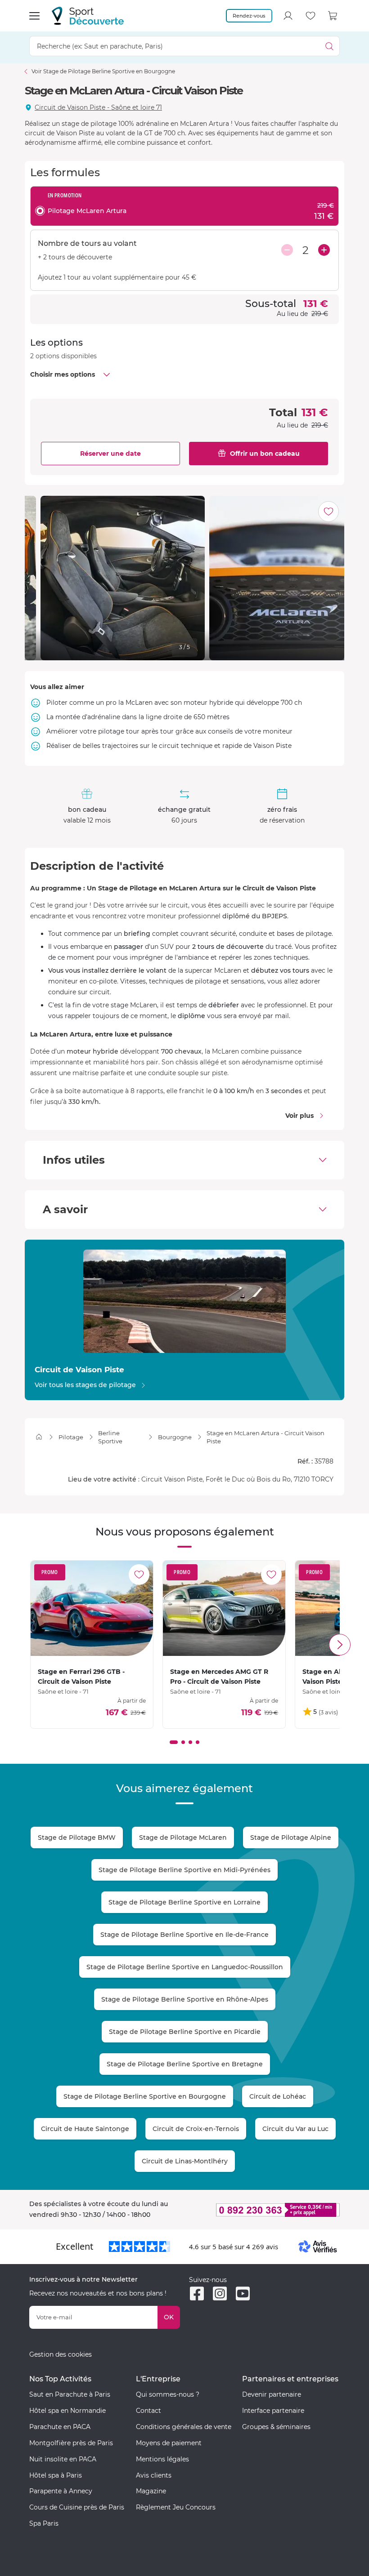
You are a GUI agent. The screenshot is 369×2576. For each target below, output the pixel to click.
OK (169, 2317)
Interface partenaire (273, 2411)
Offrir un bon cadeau (265, 454)
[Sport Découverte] (88, 16)
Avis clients (154, 2475)
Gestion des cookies (61, 2354)
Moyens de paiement (169, 2443)
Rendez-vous (249, 16)
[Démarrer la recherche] (330, 46)
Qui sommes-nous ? (168, 2394)
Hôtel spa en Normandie (67, 2411)
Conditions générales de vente (184, 2427)
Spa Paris (44, 2523)
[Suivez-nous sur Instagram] (220, 2293)
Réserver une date (110, 454)
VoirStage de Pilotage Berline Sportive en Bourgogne (103, 71)
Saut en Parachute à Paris (70, 2394)
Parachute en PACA (60, 2427)
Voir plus (299, 1116)
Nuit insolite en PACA (63, 2459)
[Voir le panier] (333, 16)
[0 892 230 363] (264, 2210)
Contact (148, 2411)
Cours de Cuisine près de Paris (77, 2507)
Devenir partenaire (272, 2394)
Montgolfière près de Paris (71, 2443)
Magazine (151, 2491)
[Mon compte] (288, 16)
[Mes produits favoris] (310, 16)
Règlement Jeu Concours (176, 2507)
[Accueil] (39, 1437)
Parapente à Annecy (61, 2491)
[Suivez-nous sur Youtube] (243, 2293)
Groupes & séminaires (276, 2427)
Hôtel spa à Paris (56, 2475)
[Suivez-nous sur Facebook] (197, 2293)
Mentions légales (162, 2459)
